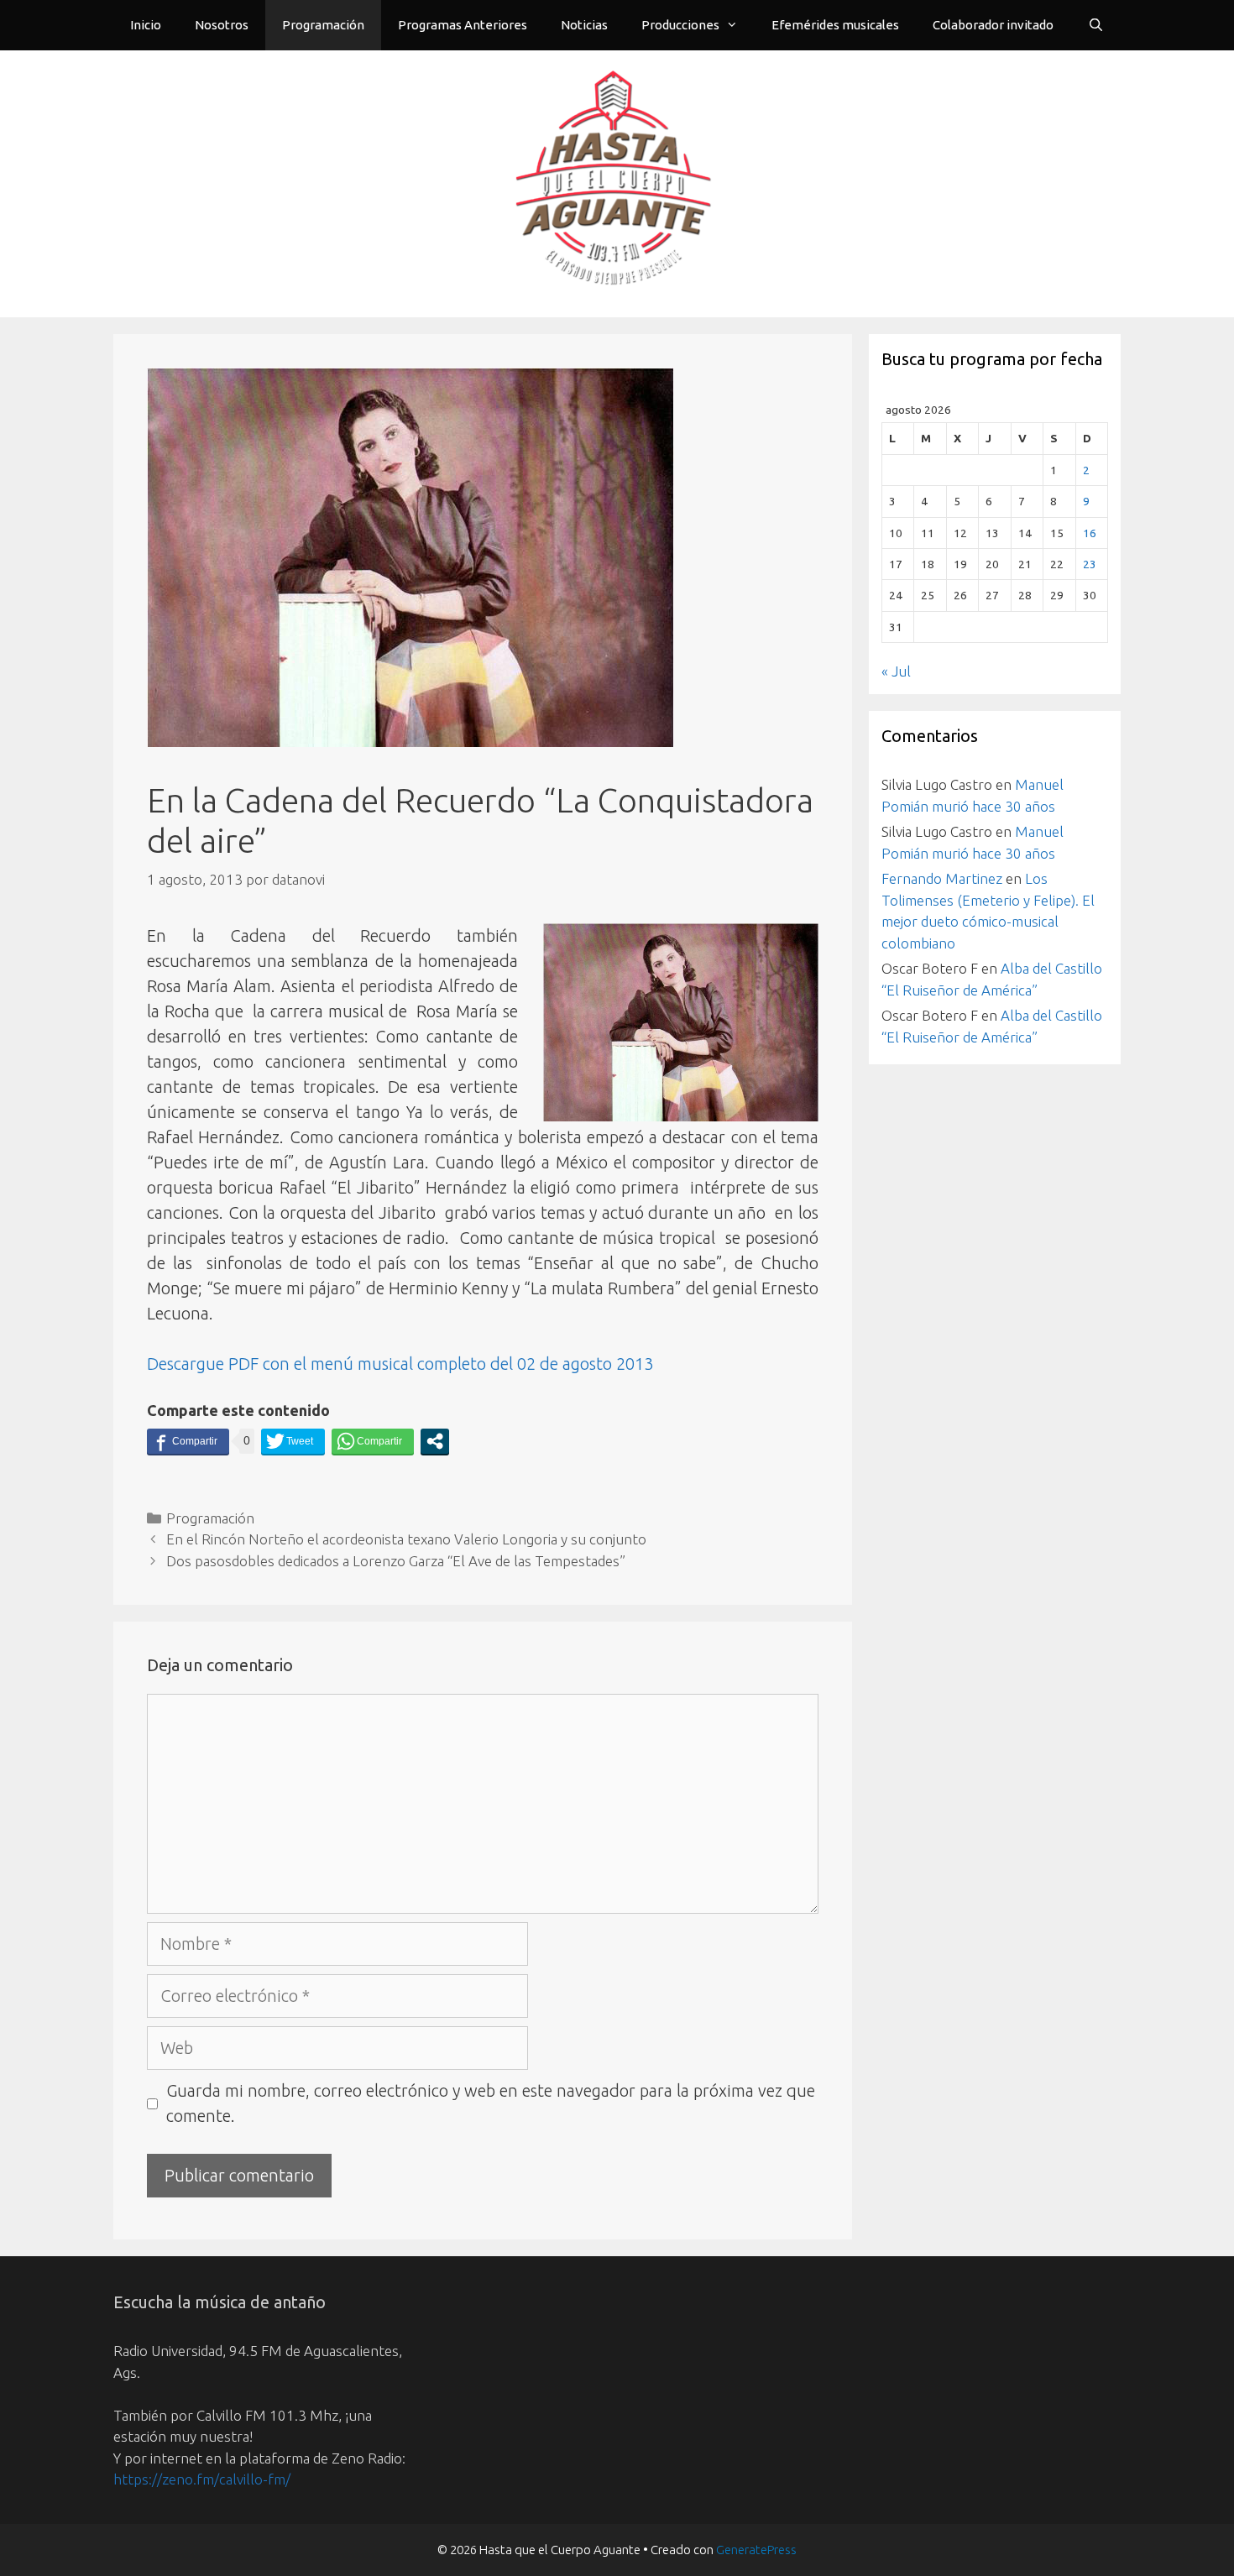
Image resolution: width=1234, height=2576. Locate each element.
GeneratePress (756, 2550)
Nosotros (222, 25)
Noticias (584, 25)
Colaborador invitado (993, 25)
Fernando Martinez (942, 878)
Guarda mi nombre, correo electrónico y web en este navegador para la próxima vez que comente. (491, 2103)
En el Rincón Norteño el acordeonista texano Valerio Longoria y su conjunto (406, 1539)
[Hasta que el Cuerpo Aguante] (617, 182)
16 (1090, 533)
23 (1090, 564)
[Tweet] (293, 1441)
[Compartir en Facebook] (188, 1441)
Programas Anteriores (463, 25)
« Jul (896, 671)
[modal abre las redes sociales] (435, 1441)
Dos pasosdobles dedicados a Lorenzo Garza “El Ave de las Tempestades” (396, 1561)
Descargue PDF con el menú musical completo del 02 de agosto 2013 (400, 1364)
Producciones (680, 25)
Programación (323, 25)
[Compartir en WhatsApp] (373, 1441)
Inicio (146, 25)
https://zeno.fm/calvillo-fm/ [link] (202, 2479)
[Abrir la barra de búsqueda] (1096, 25)
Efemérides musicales (835, 25)
